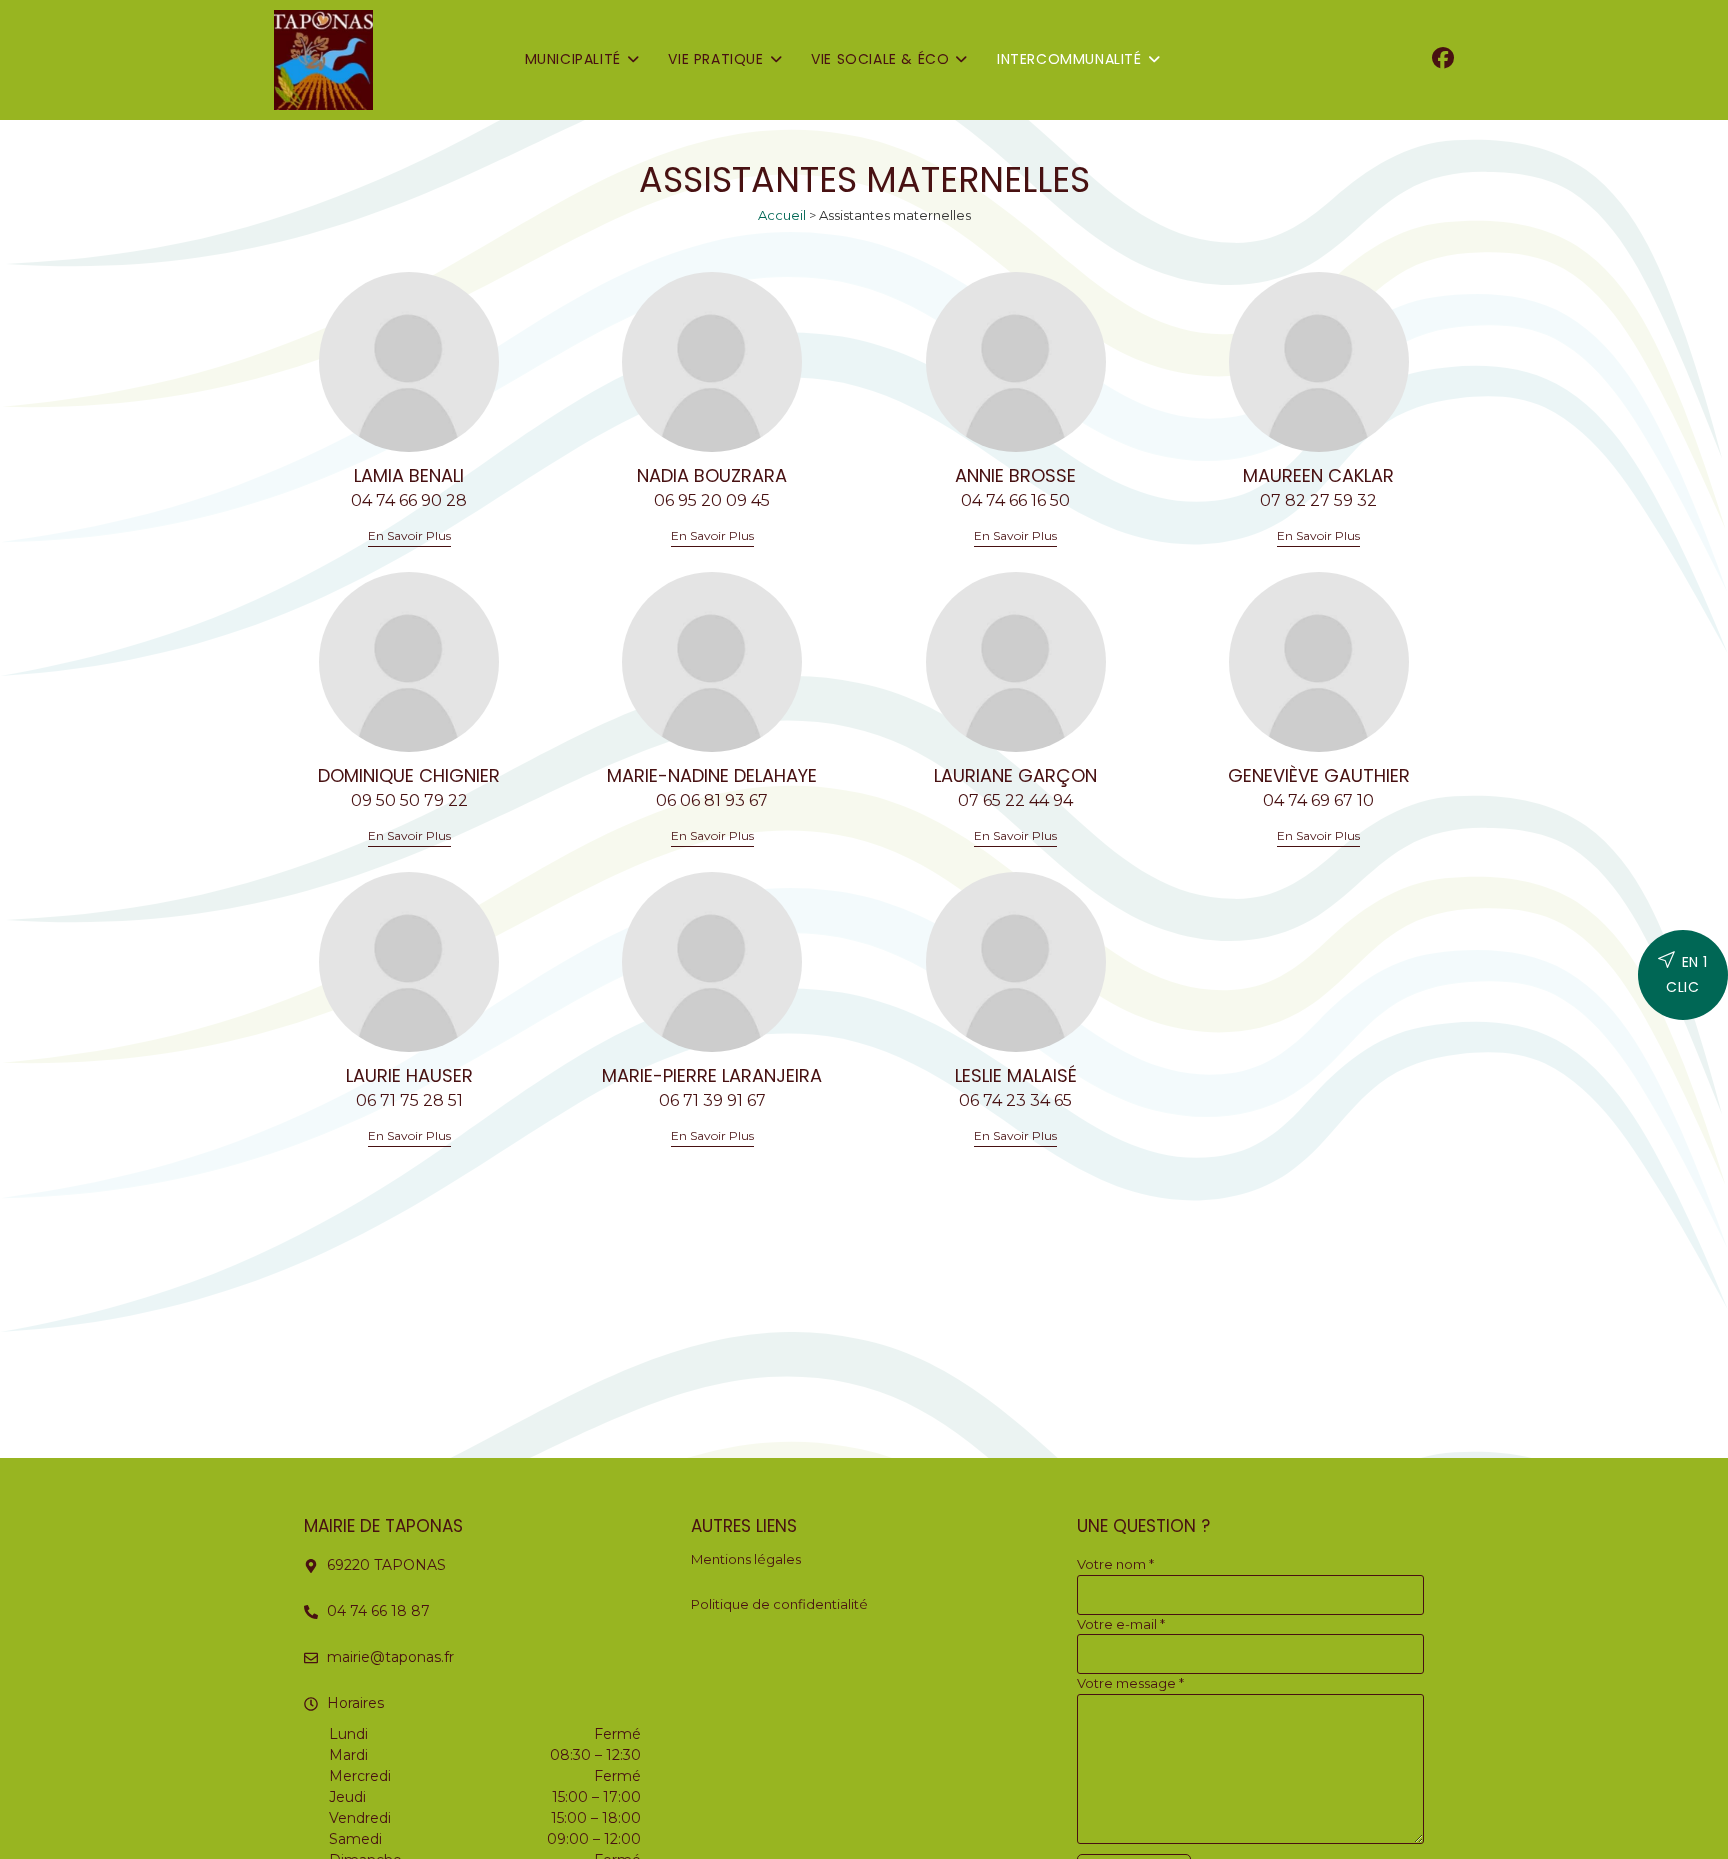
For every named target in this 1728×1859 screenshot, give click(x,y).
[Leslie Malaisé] (1016, 962)
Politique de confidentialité (779, 1604)
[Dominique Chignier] (409, 662)
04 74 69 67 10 (1318, 800)
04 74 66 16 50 (1015, 500)
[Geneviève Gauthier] (1319, 662)
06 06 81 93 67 (712, 800)
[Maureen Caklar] (1319, 362)
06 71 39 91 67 (712, 1100)
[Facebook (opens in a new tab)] (1443, 58)
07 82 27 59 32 (1318, 500)
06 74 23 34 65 (1015, 1100)
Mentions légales (746, 1559)
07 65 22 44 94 (1015, 800)
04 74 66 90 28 (409, 500)
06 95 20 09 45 (712, 500)
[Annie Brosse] (1016, 362)
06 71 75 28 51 (409, 1100)
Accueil (782, 215)
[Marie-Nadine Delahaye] (712, 662)
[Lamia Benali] (409, 362)
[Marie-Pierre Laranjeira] (712, 962)
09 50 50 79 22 (409, 800)
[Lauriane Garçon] (1016, 662)
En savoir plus (409, 536)
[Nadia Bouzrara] (712, 362)
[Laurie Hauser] (409, 962)
